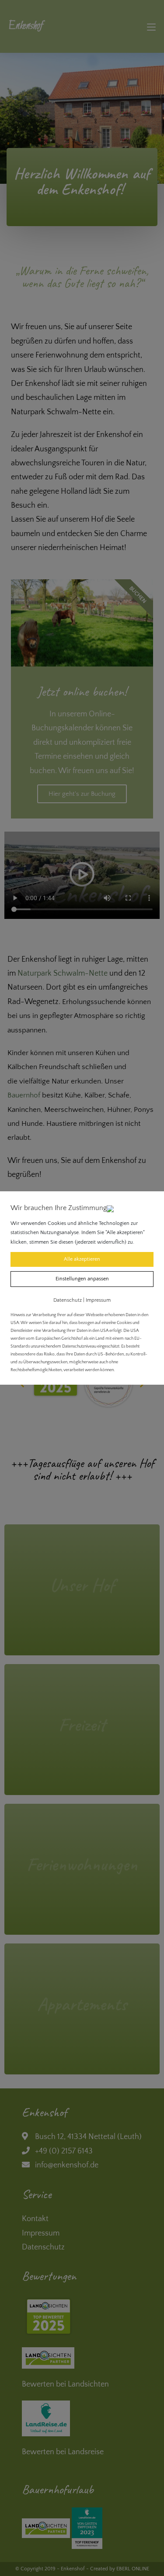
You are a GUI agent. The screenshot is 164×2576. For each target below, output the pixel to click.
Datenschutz (68, 1300)
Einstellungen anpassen (82, 1279)
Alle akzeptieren (82, 1259)
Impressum (98, 1300)
